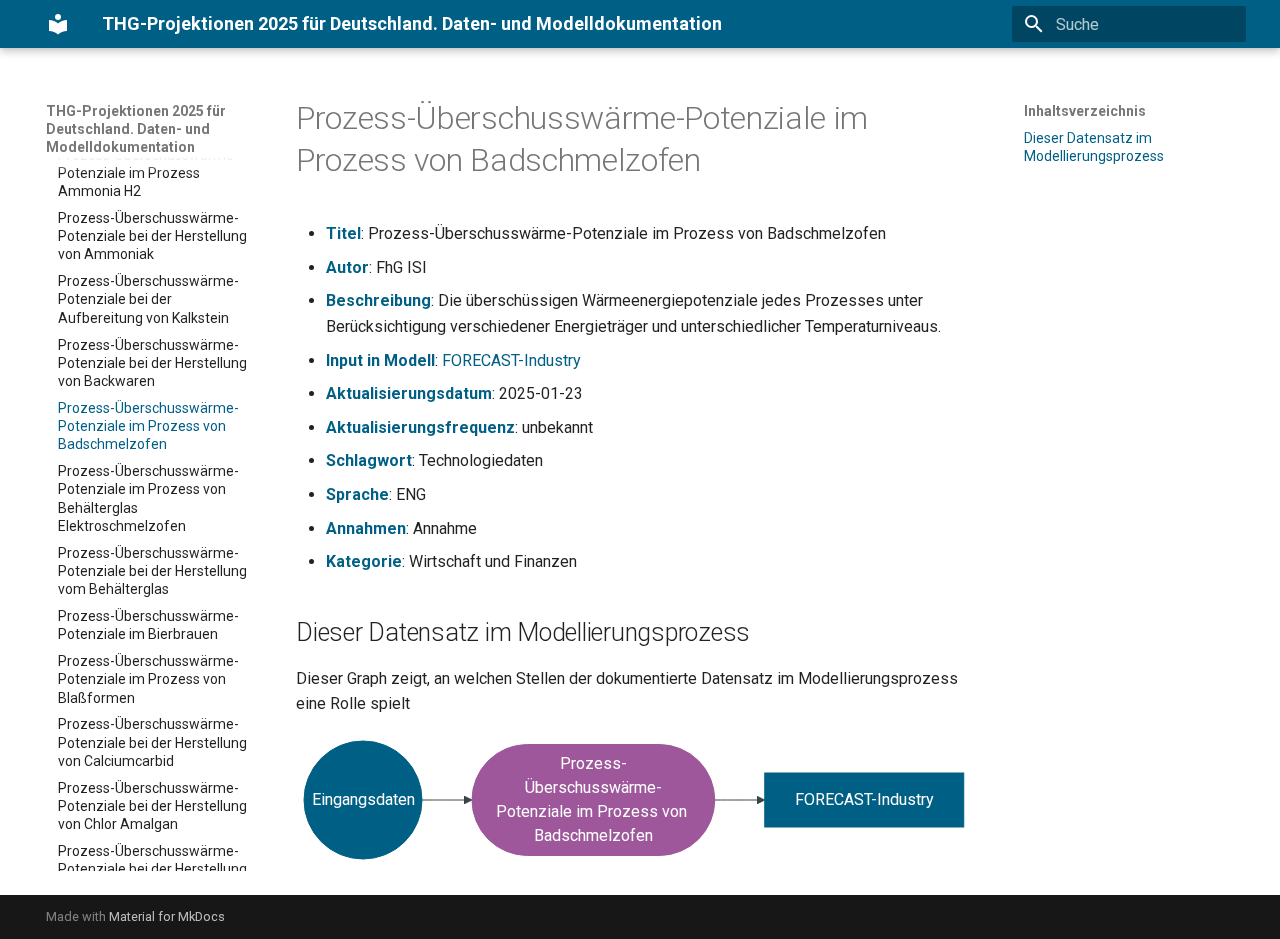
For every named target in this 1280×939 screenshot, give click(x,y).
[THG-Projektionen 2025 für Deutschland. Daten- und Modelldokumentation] (58, 24)
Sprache (357, 494)
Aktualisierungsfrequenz (420, 427)
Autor (347, 267)
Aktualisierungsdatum (409, 393)
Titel (343, 233)
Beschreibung (378, 300)
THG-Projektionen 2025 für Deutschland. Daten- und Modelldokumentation (136, 129)
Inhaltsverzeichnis (1085, 111)
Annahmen (366, 528)
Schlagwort (369, 460)
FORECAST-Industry (511, 360)
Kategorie (364, 561)
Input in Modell (380, 360)
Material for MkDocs (167, 916)
